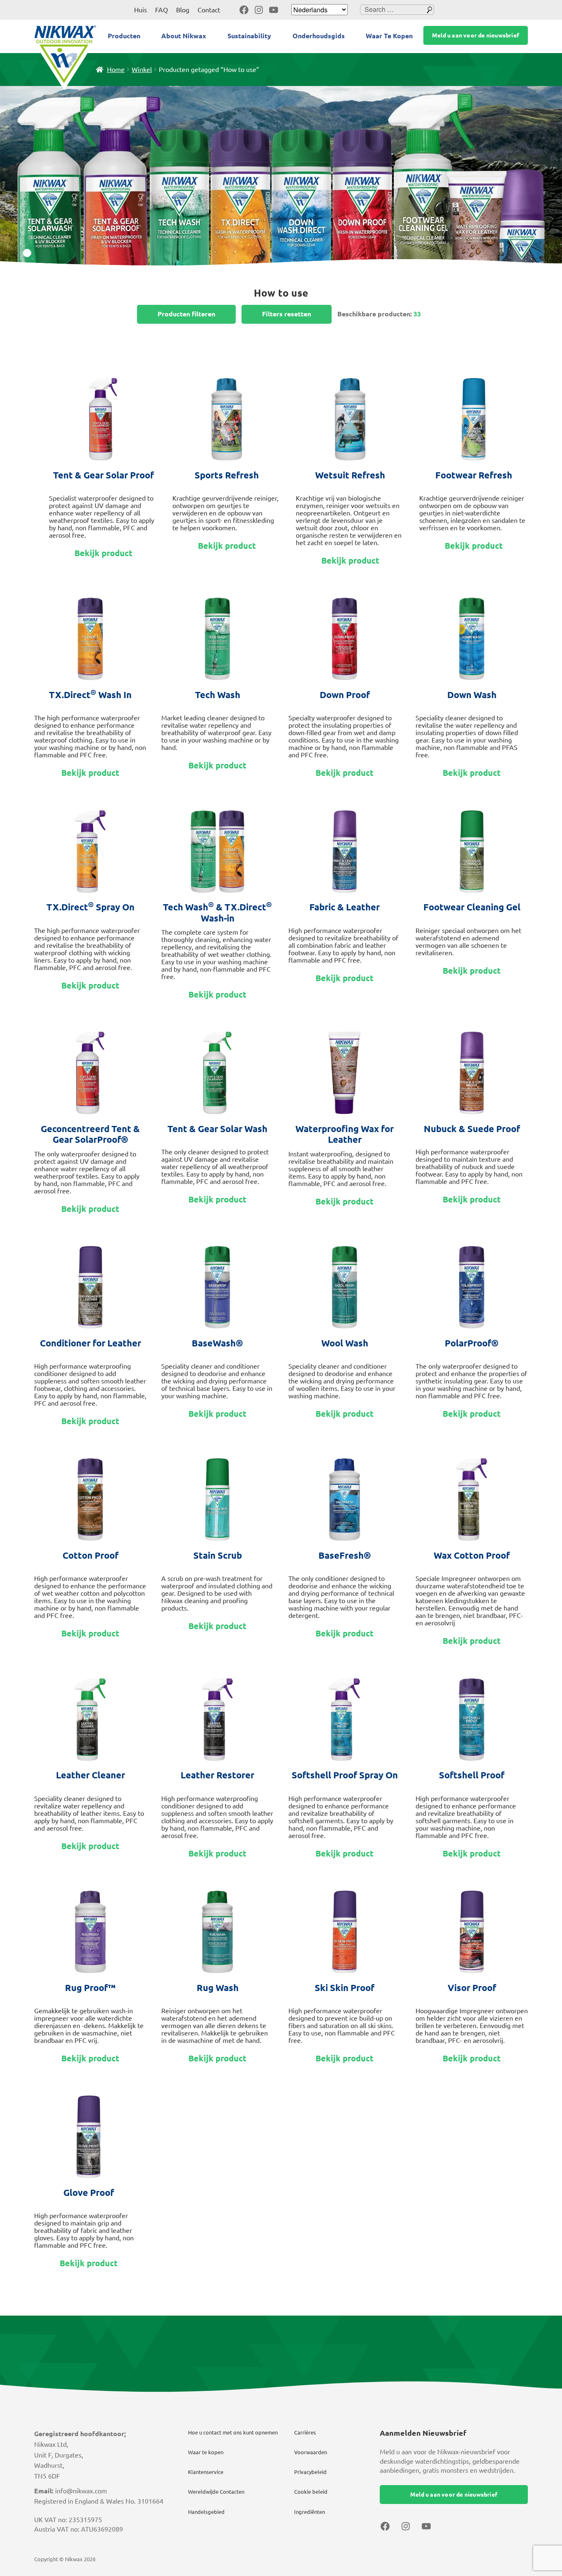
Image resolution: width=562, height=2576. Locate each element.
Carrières (305, 2432)
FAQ (161, 10)
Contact (209, 10)
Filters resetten (287, 314)
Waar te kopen (206, 2452)
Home (116, 70)
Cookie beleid (311, 2492)
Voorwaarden (311, 2452)
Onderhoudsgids (319, 36)
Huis (140, 10)
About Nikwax (184, 36)
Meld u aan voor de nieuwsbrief (476, 35)
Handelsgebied (206, 2512)
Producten (124, 36)
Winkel (142, 70)
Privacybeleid (310, 2472)
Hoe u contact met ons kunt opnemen (233, 2432)
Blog (183, 10)
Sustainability (249, 36)
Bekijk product (103, 553)
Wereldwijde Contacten (216, 2492)
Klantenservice (206, 2472)
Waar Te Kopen (389, 36)
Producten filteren (186, 314)
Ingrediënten (310, 2512)
